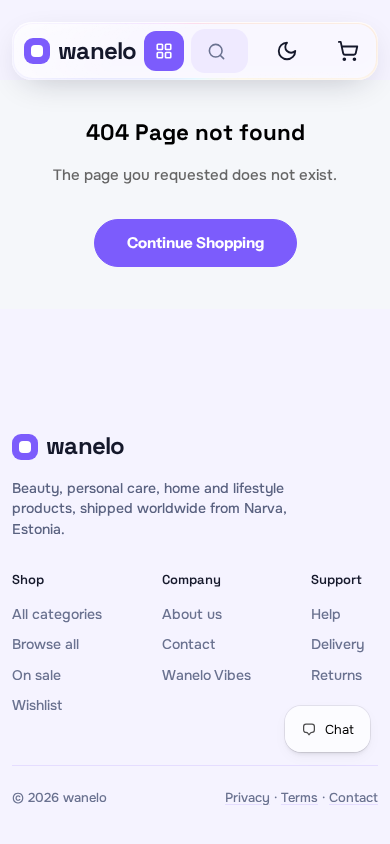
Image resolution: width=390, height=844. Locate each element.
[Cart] (348, 51)
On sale (36, 675)
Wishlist (37, 705)
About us (192, 614)
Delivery (337, 644)
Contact (188, 644)
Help (326, 614)
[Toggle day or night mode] (287, 51)
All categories (57, 614)
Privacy (247, 797)
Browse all (45, 644)
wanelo (97, 50)
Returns (336, 675)
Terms (299, 797)
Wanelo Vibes (206, 675)
